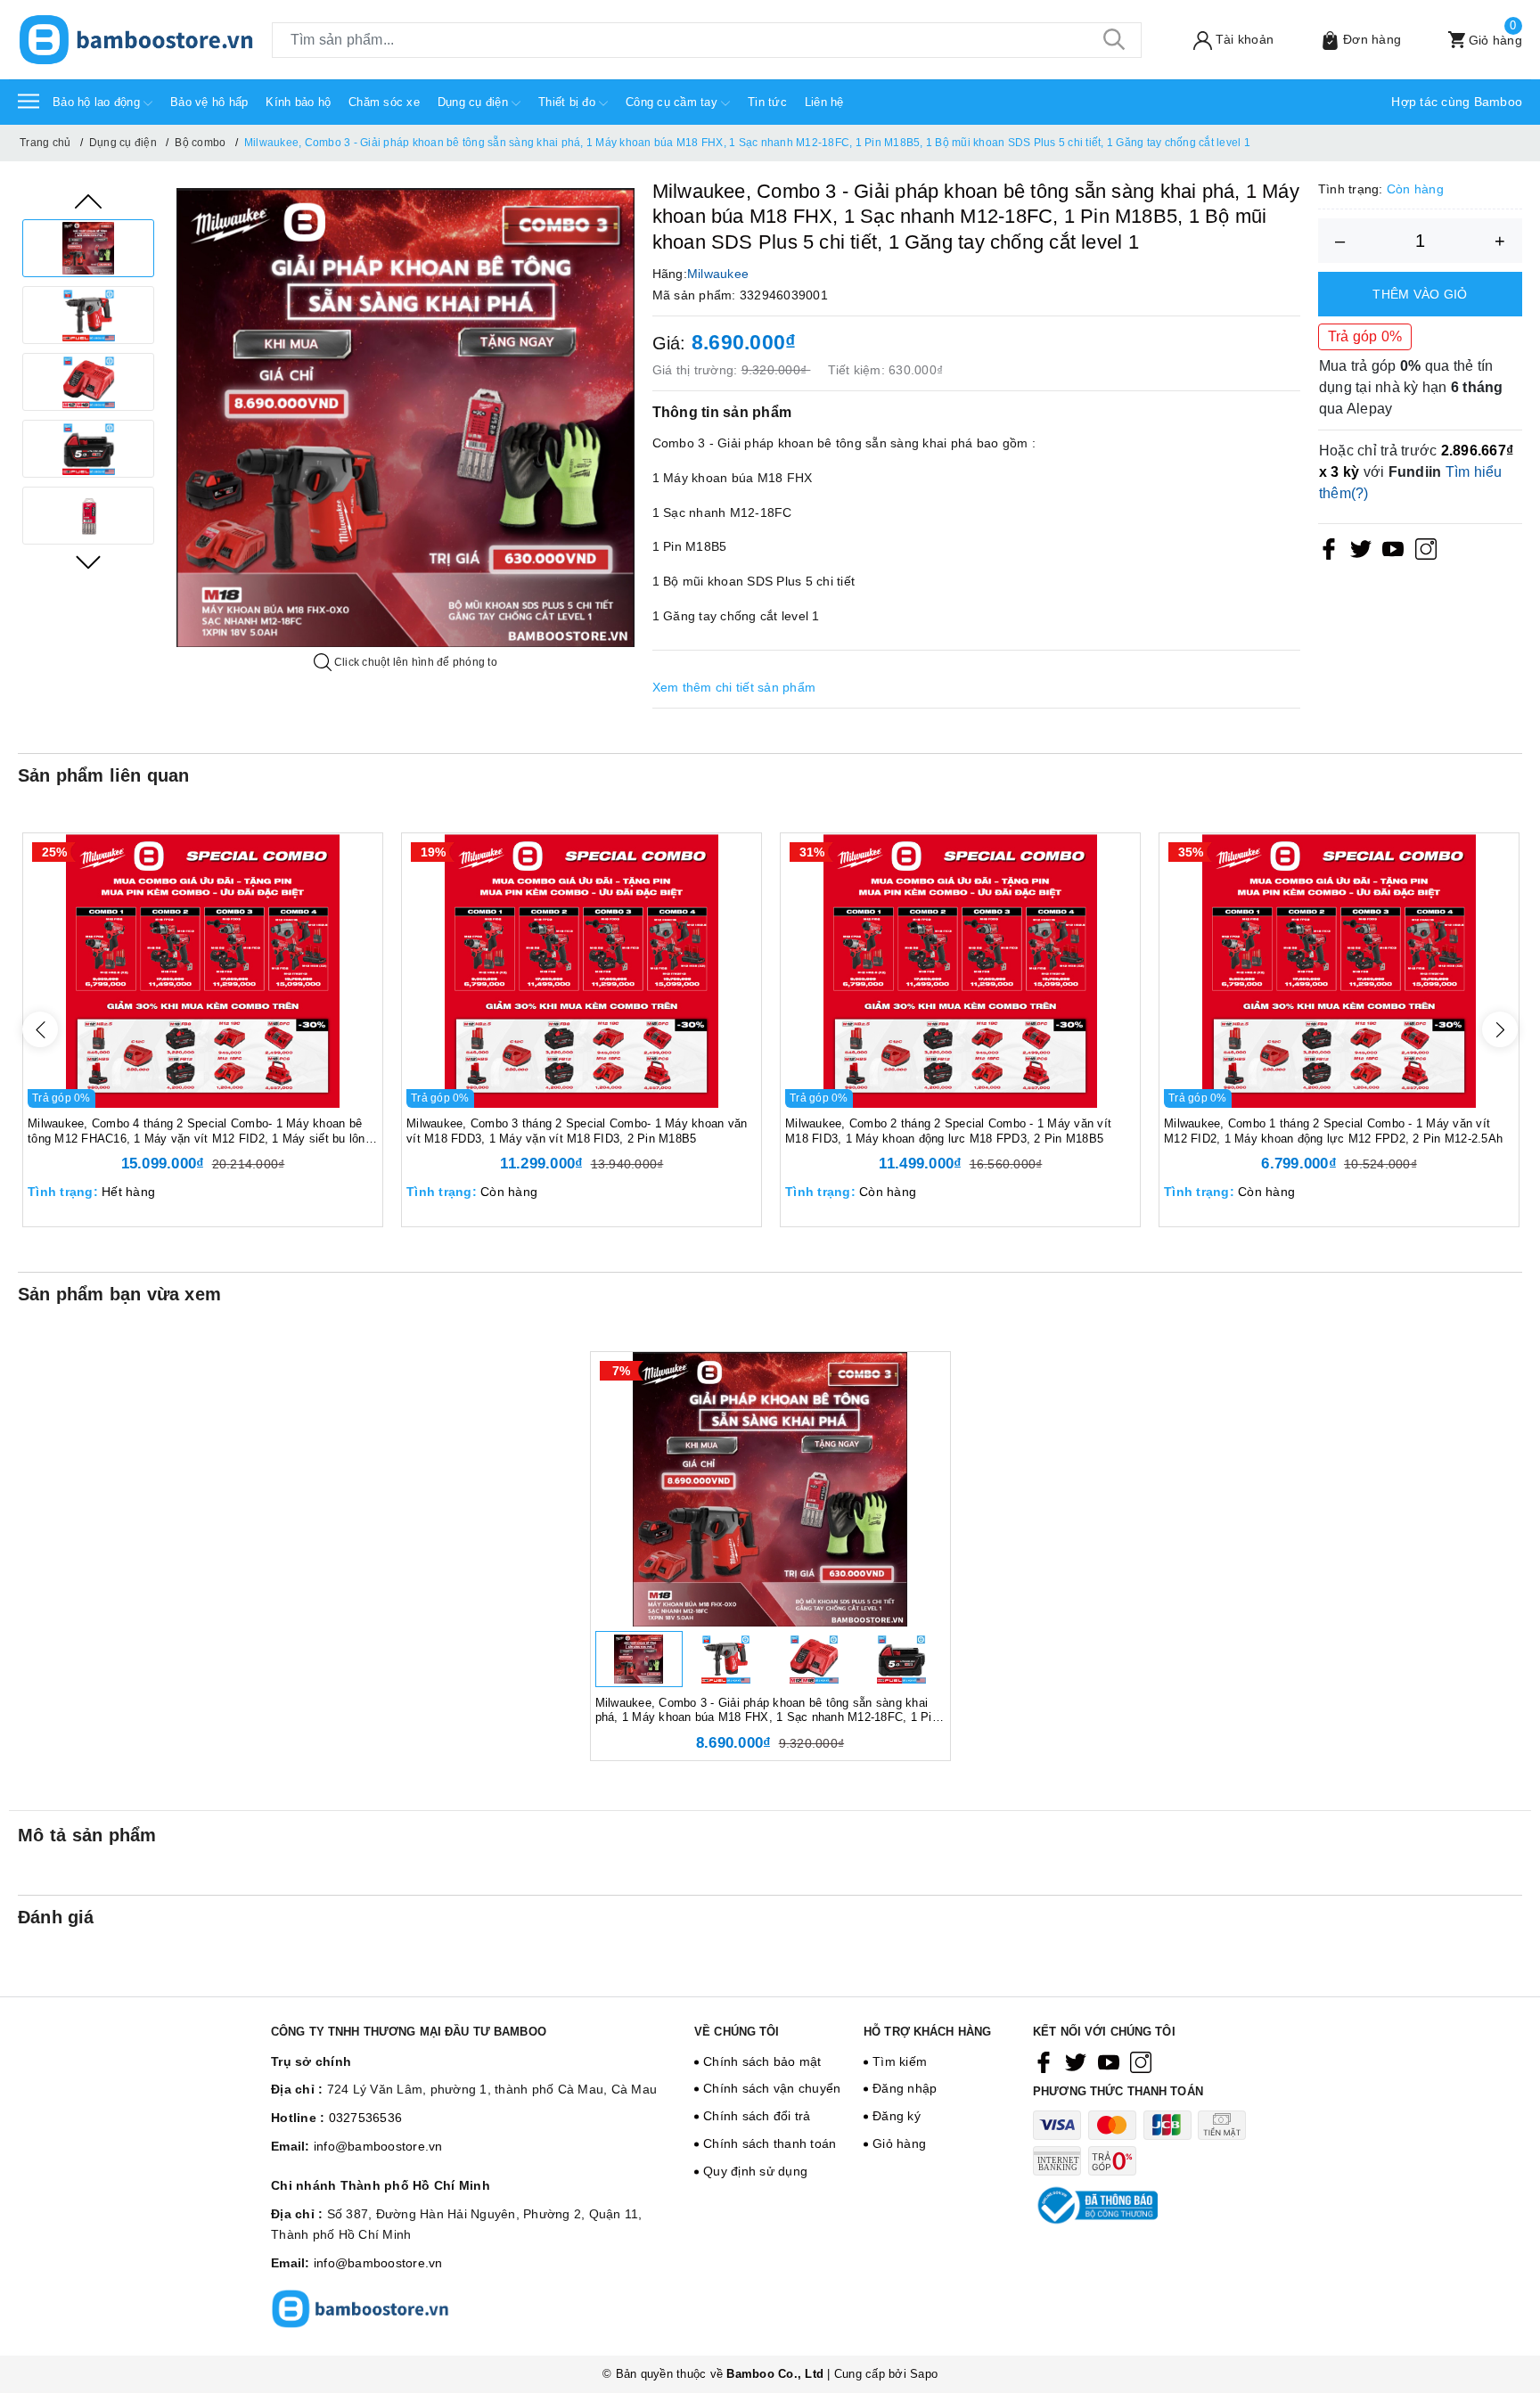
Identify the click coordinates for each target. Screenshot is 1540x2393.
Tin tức (767, 102)
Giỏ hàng (899, 2143)
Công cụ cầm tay (673, 102)
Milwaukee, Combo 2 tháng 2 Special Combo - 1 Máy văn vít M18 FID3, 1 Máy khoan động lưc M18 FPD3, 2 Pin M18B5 (948, 1131)
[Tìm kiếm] (1115, 40)
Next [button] (88, 562)
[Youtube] (1393, 548)
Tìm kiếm (900, 2061)
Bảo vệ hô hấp (209, 102)
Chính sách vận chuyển (772, 2088)
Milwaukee (718, 274)
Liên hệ (824, 102)
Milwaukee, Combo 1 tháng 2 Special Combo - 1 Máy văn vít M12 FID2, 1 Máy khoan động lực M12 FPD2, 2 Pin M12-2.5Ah (1333, 1131)
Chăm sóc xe (384, 102)
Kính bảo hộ (298, 102)
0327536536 (366, 2118)
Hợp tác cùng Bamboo (1457, 102)
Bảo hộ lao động (98, 102)
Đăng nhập (905, 2088)
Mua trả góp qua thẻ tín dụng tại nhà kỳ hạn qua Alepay (1411, 387)
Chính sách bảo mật (762, 2061)
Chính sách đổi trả (757, 2116)
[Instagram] (1426, 548)
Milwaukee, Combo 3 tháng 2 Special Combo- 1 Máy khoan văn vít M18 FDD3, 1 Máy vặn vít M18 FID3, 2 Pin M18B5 (577, 1131)
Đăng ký (897, 2116)
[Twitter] (1361, 548)
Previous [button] (88, 201)
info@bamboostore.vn (378, 2146)
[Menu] (29, 100)
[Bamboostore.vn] (136, 40)
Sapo (924, 2374)
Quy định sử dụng (755, 2171)
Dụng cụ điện (475, 102)
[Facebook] (1329, 548)
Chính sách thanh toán (770, 2143)
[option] (88, 248)
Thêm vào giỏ (1420, 294)
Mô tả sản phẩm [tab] (87, 1835)
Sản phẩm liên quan (104, 775)
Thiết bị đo (569, 102)
